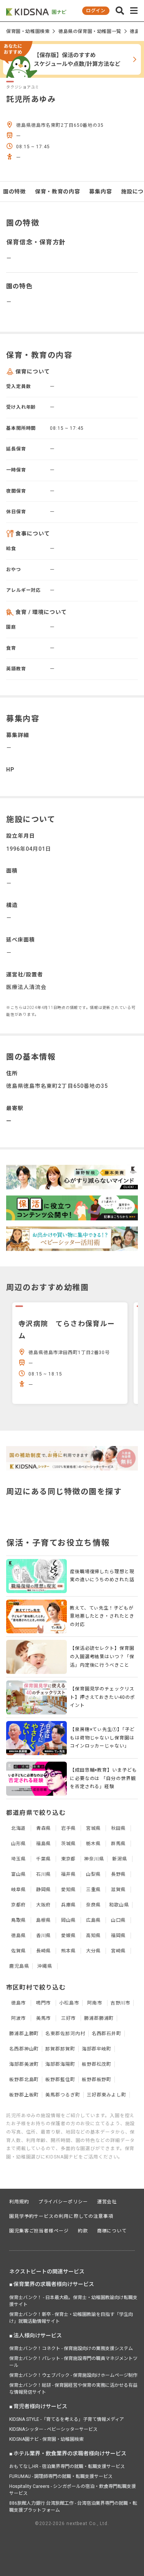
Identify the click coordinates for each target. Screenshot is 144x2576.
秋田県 (118, 1828)
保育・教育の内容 (58, 192)
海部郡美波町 (24, 2064)
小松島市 (69, 2003)
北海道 (19, 1828)
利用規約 (19, 2202)
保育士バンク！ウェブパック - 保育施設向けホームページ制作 (73, 2375)
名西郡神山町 (24, 2049)
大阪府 (44, 1905)
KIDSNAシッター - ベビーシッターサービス (53, 2429)
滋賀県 (118, 1890)
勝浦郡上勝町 (24, 2034)
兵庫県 (69, 1905)
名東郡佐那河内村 (65, 2034)
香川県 (44, 1936)
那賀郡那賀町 (60, 2049)
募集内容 (100, 192)
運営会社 (107, 2202)
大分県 (94, 1951)
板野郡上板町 (24, 2095)
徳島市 (19, 2003)
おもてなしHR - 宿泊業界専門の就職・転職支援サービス (67, 2466)
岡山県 (69, 1920)
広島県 (94, 1920)
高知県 (94, 1936)
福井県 (69, 1874)
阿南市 (95, 2003)
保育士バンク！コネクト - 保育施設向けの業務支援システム (71, 2348)
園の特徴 (14, 192)
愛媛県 (69, 1936)
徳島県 (19, 1936)
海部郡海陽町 (60, 2064)
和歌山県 (119, 1905)
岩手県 (69, 1828)
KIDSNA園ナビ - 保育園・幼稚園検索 (46, 2439)
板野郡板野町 (97, 2080)
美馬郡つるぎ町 (63, 2095)
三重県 (94, 1890)
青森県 (44, 1828)
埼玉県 (19, 1859)
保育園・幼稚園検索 (28, 31)
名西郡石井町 (107, 2034)
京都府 (19, 1905)
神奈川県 (94, 1859)
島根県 (44, 1920)
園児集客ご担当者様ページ (39, 2231)
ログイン (96, 11)
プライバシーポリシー (63, 2202)
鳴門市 (44, 2003)
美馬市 (44, 2018)
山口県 (118, 1920)
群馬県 (118, 1844)
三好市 (69, 2018)
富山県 (19, 1874)
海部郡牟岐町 (97, 2049)
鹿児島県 (19, 1966)
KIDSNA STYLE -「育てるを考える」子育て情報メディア (67, 2419)
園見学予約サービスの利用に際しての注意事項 (61, 2216)
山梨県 (94, 1874)
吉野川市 (121, 2003)
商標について (112, 2231)
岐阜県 (19, 1890)
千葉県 (44, 1859)
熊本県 (69, 1951)
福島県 (44, 1844)
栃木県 (94, 1844)
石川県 (44, 1874)
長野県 (118, 1874)
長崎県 (44, 1951)
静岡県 (44, 1890)
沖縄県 (45, 1966)
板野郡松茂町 (97, 2064)
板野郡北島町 (24, 2080)
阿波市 (19, 2018)
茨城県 (69, 1844)
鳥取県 (19, 1920)
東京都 (69, 1859)
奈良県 (94, 1905)
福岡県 (118, 1936)
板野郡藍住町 (60, 2080)
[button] (120, 11)
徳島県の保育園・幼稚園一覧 (90, 31)
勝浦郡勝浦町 (99, 2018)
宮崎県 (118, 1951)
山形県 (19, 1844)
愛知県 (69, 1890)
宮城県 (94, 1828)
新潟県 (120, 1859)
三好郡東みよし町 (107, 2095)
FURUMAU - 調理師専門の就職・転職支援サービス (61, 2476)
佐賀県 (19, 1951)
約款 (83, 2231)
